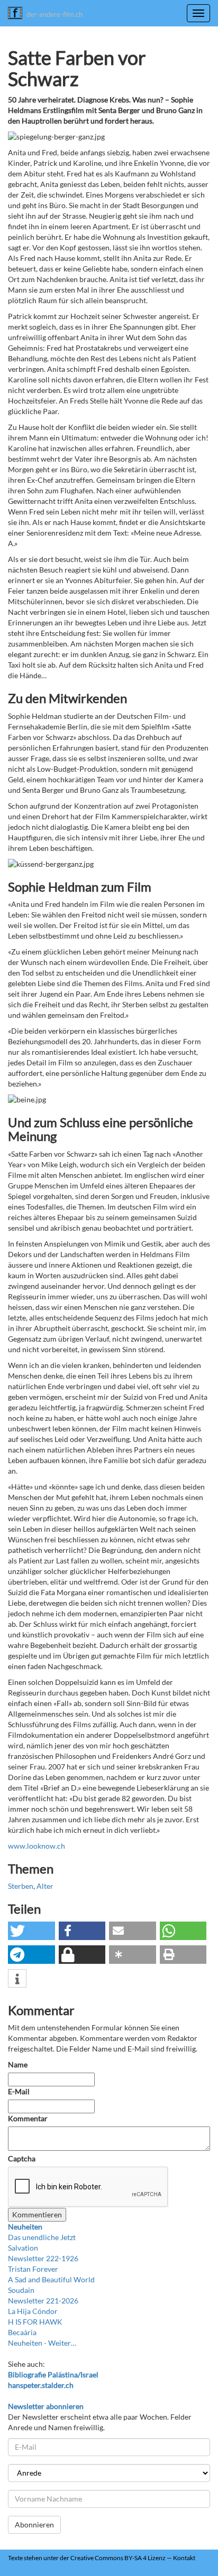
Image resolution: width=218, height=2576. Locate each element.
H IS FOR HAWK (35, 2322)
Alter (45, 1886)
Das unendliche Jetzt (42, 2237)
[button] (31, 1931)
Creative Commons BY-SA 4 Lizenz (118, 2558)
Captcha (22, 2158)
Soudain (21, 2290)
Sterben (21, 1886)
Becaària (22, 2332)
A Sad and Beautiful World (51, 2279)
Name (18, 2064)
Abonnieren (34, 2525)
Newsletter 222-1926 (43, 2258)
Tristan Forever (33, 2269)
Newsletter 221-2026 (43, 2301)
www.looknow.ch (37, 1846)
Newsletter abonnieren (46, 2406)
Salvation (23, 2248)
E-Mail (19, 2091)
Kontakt (184, 2558)
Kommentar (29, 2118)
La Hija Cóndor (33, 2311)
